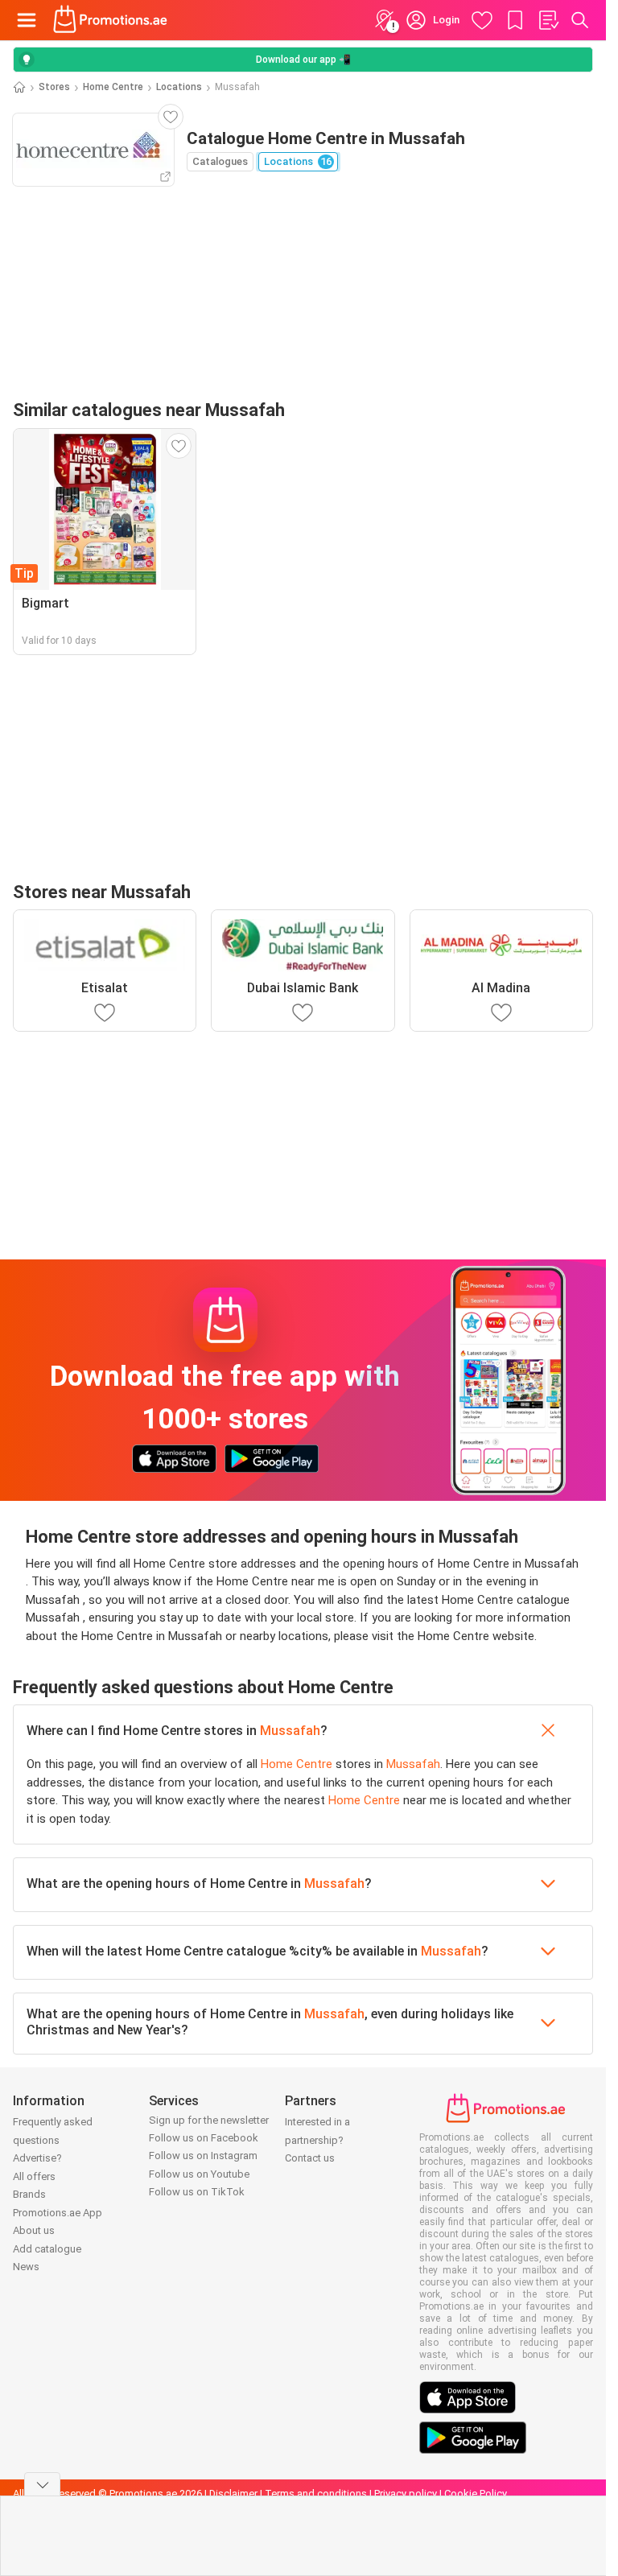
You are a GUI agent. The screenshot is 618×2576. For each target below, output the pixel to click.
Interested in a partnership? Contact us (317, 2140)
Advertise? (37, 2158)
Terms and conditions (316, 2494)
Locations (179, 87)
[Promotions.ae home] (111, 20)
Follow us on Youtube (199, 2174)
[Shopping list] (548, 20)
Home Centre (113, 87)
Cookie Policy (476, 2494)
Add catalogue (47, 2249)
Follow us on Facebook (204, 2138)
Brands (29, 2194)
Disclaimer (233, 2494)
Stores (54, 87)
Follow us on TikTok (197, 2192)
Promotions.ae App (58, 2213)
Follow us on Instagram (203, 2156)
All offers (34, 2176)
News (26, 2267)
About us (34, 2230)
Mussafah (290, 1731)
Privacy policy (406, 2494)
